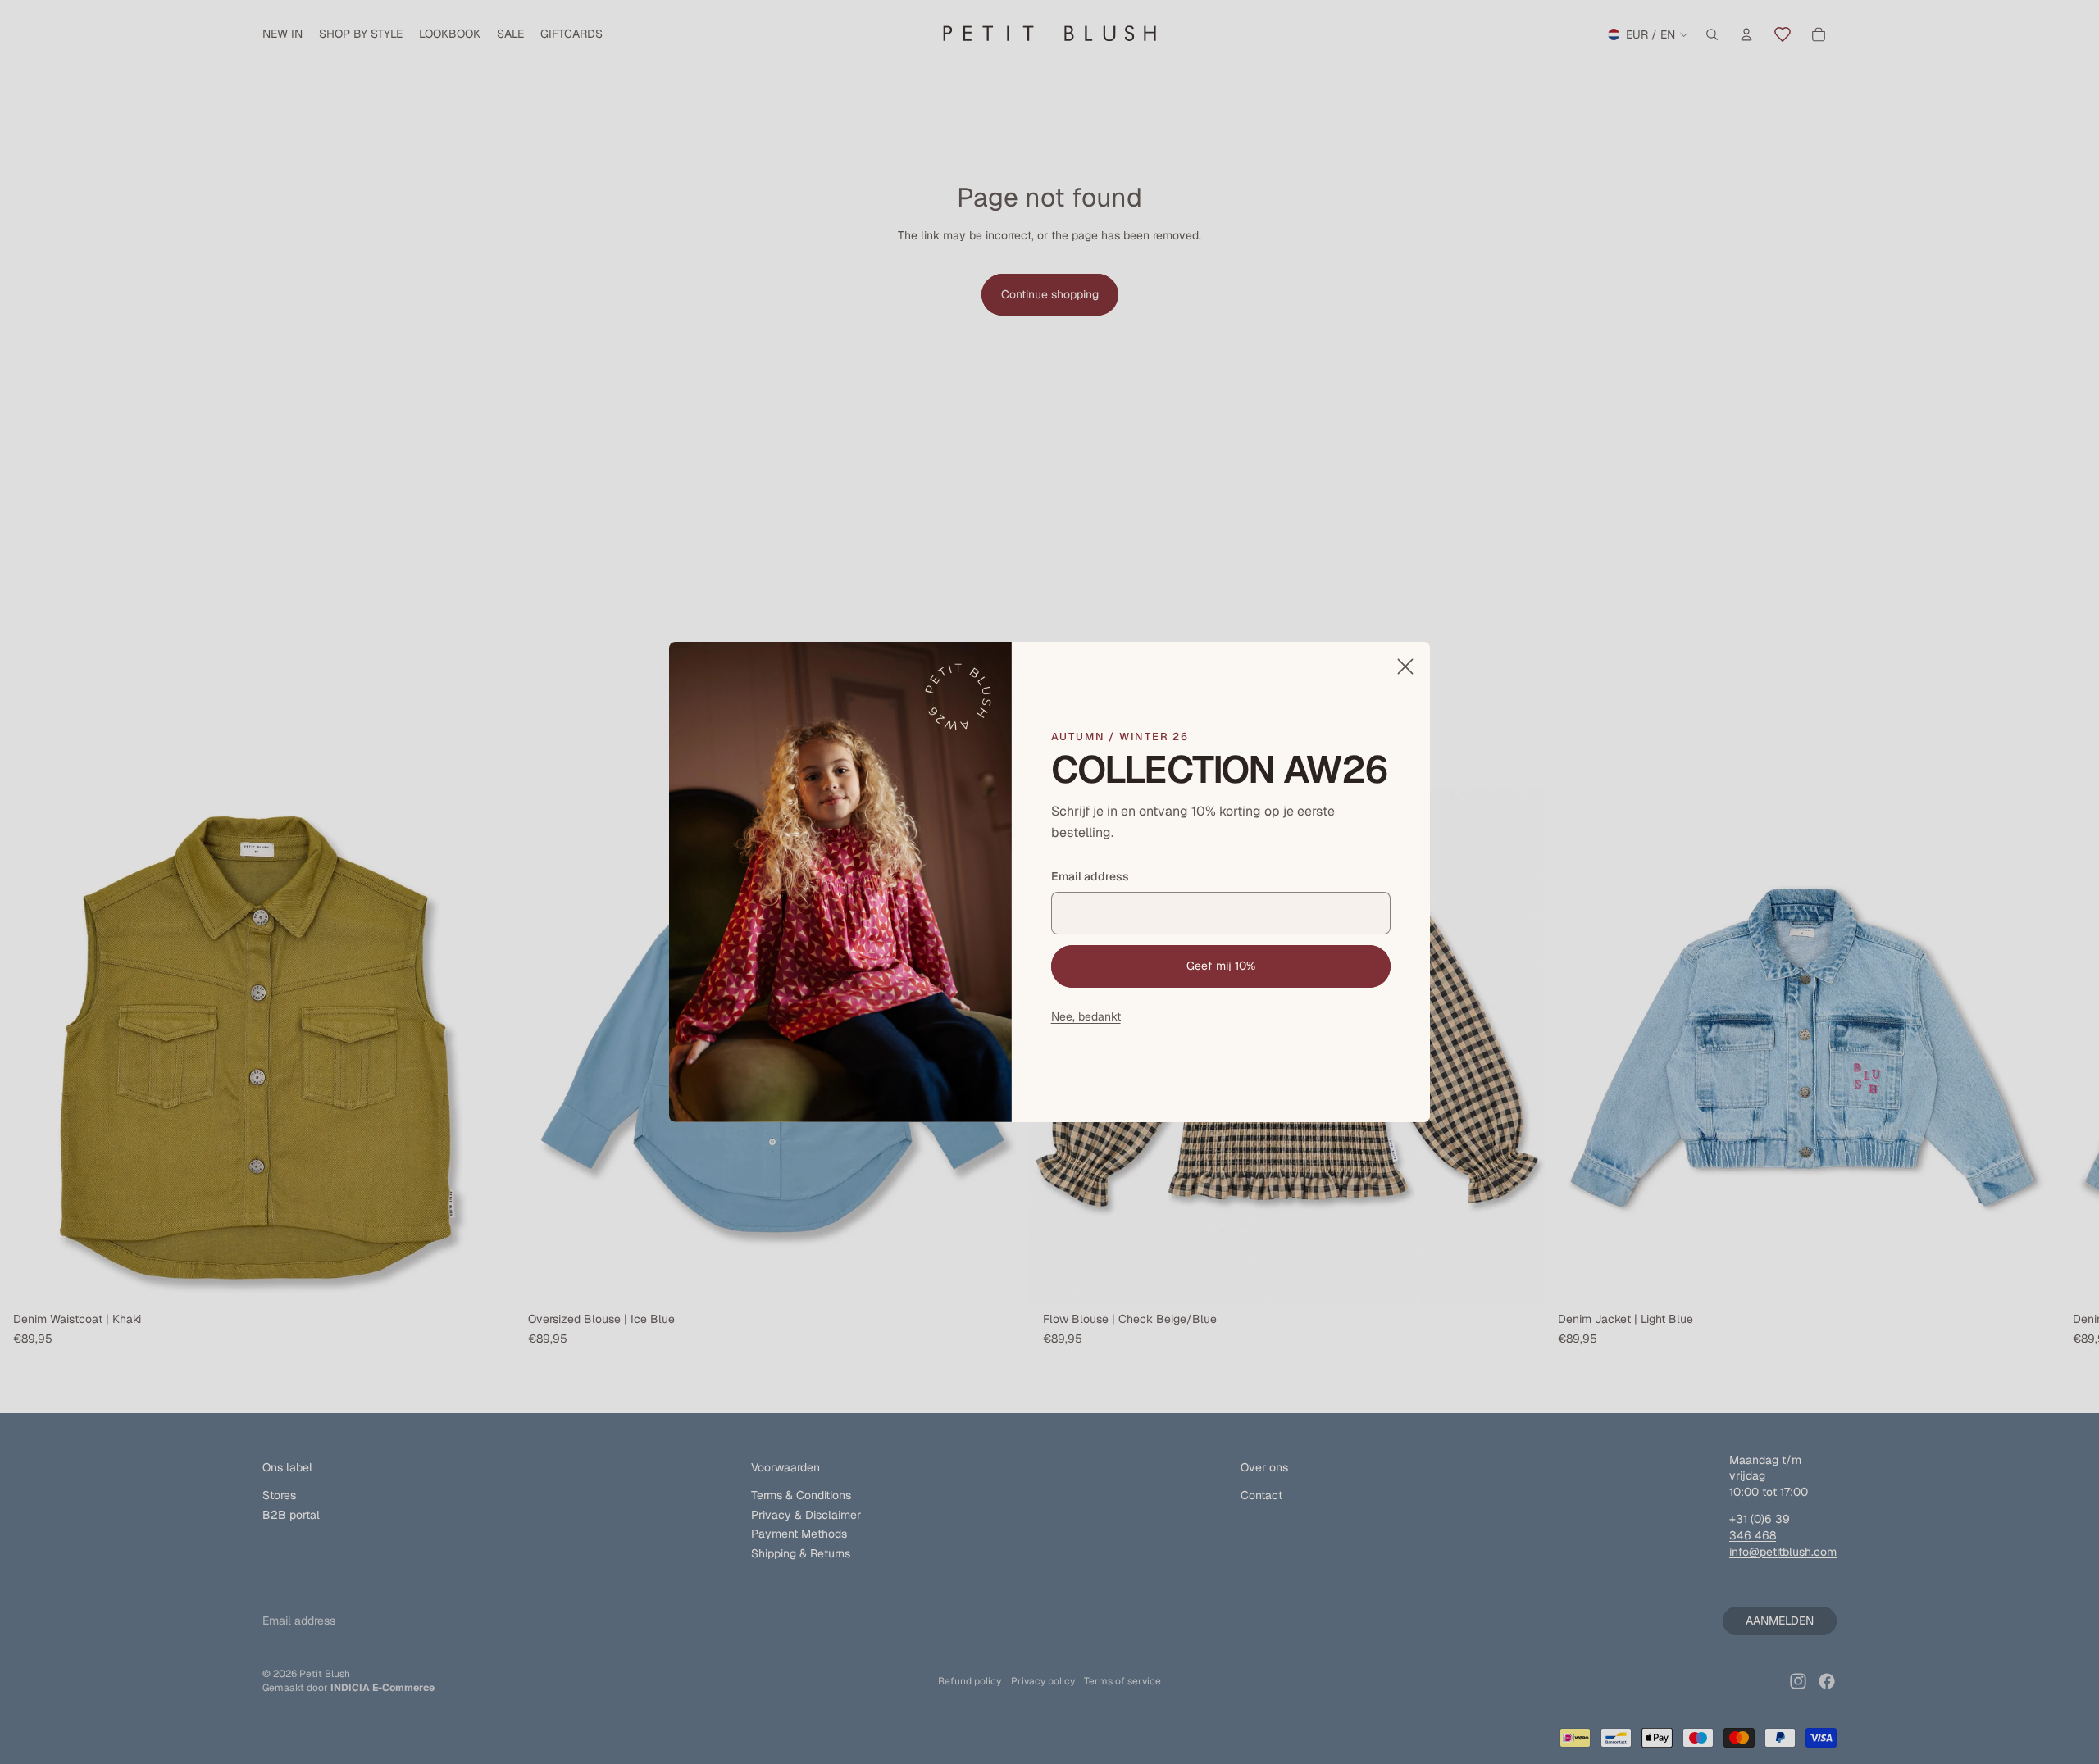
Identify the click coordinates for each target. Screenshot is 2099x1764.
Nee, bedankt (1086, 1016)
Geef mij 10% (1221, 966)
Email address (1090, 876)
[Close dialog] (1405, 666)
